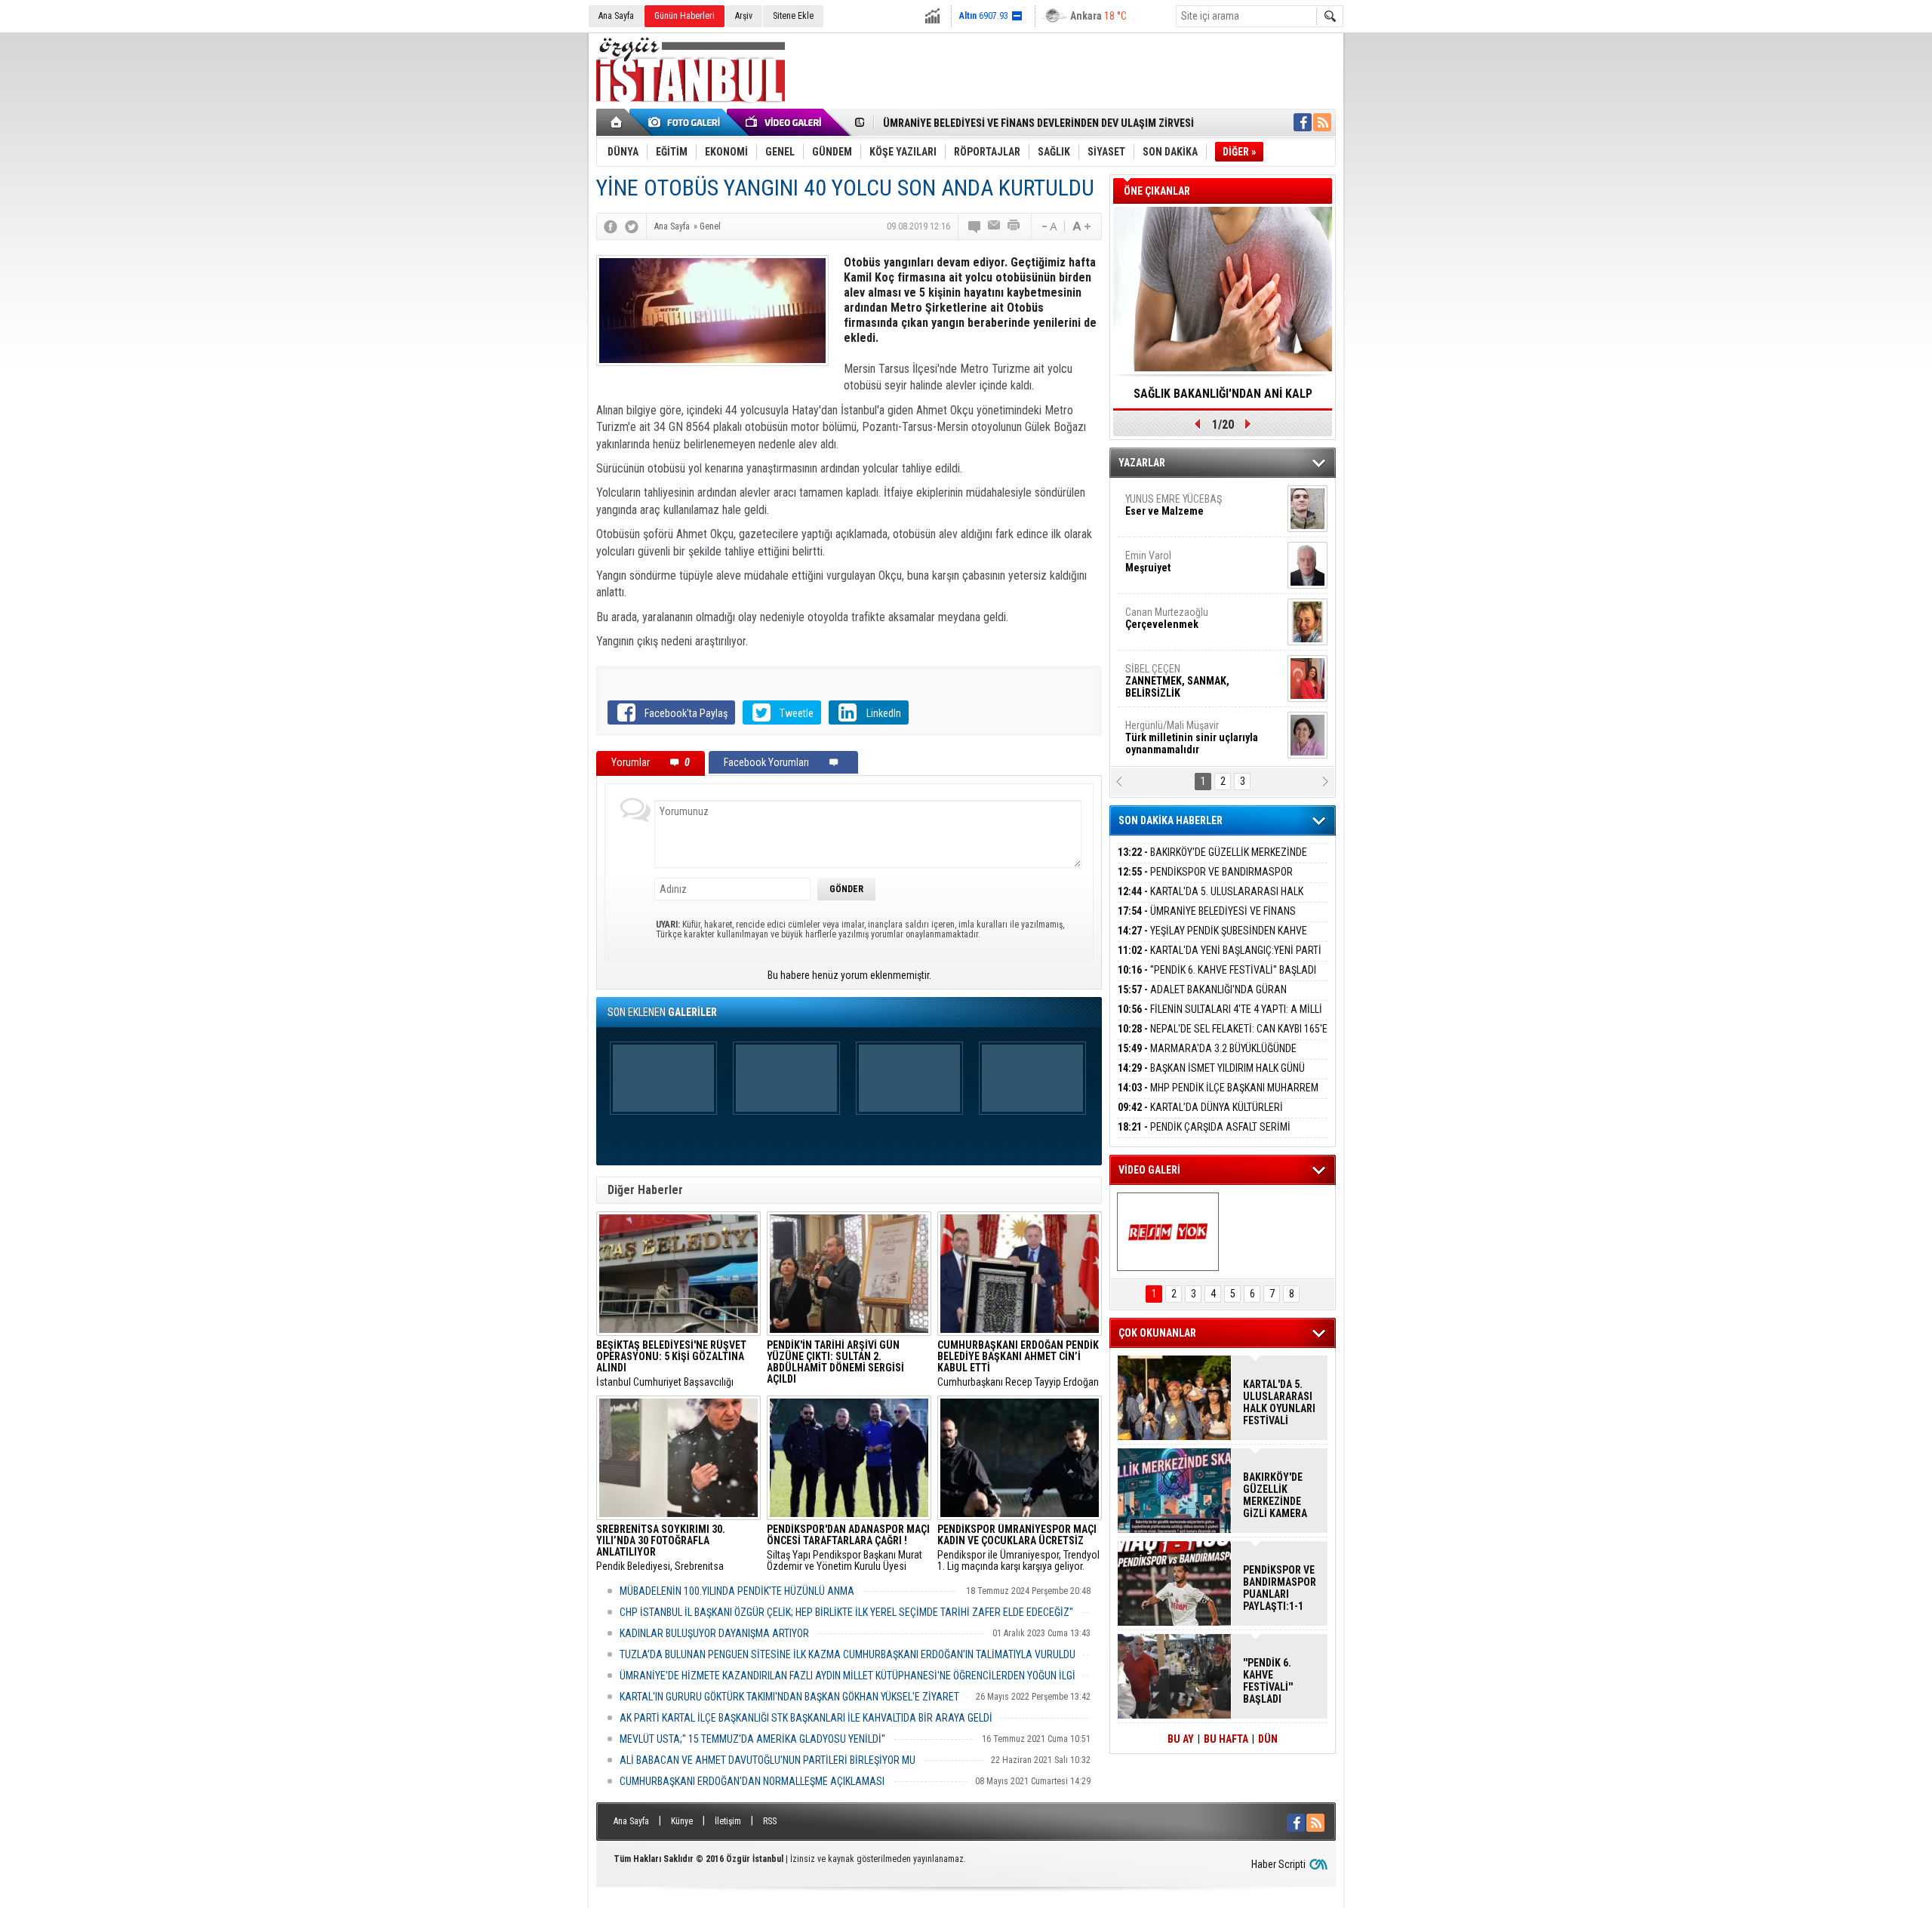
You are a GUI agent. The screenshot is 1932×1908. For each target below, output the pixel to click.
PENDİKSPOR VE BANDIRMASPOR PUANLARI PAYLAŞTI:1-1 (1205, 880)
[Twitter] (632, 226)
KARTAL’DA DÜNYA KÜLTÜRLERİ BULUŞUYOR (1200, 1116)
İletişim (728, 1821)
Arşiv (744, 16)
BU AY (1181, 1739)
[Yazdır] (1014, 226)
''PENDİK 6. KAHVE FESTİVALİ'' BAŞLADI (1217, 970)
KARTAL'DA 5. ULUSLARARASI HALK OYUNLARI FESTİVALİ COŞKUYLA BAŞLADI (1211, 900)
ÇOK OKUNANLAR (1157, 1333)
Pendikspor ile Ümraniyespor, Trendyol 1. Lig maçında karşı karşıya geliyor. (1018, 1548)
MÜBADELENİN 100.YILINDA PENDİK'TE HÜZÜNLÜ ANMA (737, 1591)
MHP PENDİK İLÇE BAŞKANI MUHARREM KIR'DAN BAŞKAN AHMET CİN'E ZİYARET (1218, 1096)
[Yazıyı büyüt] (1081, 226)
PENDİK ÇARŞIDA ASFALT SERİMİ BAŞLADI (1204, 1136)
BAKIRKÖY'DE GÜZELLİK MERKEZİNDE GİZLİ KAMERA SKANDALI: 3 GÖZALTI (1212, 861)
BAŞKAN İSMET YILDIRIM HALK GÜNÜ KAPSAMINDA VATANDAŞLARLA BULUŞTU (1211, 1077)
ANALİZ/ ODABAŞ (1187, 568)
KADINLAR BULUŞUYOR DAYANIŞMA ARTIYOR (714, 1633)
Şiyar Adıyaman (1183, 619)
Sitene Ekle (793, 16)
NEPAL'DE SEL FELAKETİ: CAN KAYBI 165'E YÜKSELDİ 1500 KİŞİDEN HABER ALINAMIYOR (1223, 1037)
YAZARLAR (1142, 463)
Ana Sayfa (616, 16)
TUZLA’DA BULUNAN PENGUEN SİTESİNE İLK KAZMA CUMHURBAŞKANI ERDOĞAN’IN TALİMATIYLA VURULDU (848, 1654)
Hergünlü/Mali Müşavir (1192, 512)
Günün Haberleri (685, 16)
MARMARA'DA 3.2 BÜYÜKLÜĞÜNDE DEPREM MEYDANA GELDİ (1207, 1057)
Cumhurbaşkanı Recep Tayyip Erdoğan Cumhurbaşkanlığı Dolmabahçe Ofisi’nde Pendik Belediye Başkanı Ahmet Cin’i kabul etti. (1018, 1364)
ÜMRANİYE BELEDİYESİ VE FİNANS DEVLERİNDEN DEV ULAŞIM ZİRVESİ (1038, 123)
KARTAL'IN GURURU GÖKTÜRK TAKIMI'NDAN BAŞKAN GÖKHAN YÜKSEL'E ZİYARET (789, 1697)
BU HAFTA (1226, 1739)
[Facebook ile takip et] (1303, 122)
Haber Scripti (1278, 1864)
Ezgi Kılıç (1191, 732)
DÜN (1268, 1739)
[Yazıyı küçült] (1048, 226)
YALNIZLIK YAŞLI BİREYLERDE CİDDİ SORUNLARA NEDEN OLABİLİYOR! (1223, 399)
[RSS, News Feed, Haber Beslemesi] (1322, 122)
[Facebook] (611, 226)
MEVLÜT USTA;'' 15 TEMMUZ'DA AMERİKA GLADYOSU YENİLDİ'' (752, 1739)
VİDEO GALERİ (1149, 1170)
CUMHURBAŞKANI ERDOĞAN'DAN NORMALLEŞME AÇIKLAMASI (752, 1781)
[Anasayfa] (617, 122)
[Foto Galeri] (687, 122)
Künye (682, 1821)
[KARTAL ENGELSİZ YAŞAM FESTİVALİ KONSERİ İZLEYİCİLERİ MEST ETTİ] (1168, 1232)
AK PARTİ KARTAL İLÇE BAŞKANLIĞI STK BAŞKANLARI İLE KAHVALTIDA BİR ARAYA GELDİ (806, 1718)
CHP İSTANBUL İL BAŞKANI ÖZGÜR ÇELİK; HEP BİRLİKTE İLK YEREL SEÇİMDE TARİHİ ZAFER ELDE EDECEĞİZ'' (846, 1612)
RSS (770, 1821)
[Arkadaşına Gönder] (995, 226)
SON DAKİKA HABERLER (1171, 820)
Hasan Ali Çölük (1182, 675)
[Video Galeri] (785, 122)
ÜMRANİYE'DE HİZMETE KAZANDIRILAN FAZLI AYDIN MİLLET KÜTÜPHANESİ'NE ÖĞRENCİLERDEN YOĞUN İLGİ (848, 1676)
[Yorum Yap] (975, 226)
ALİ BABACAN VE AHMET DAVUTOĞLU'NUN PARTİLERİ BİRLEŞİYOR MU (768, 1760)
